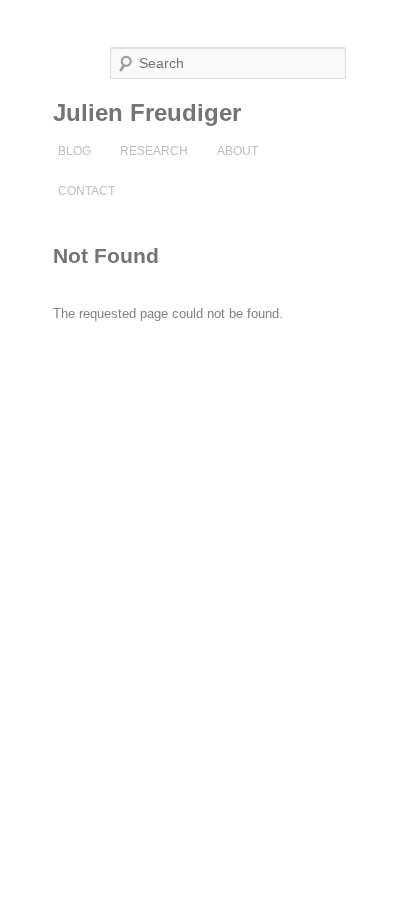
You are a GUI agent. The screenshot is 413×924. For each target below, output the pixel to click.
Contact (86, 191)
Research (154, 151)
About (237, 151)
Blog (74, 151)
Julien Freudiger (147, 112)
